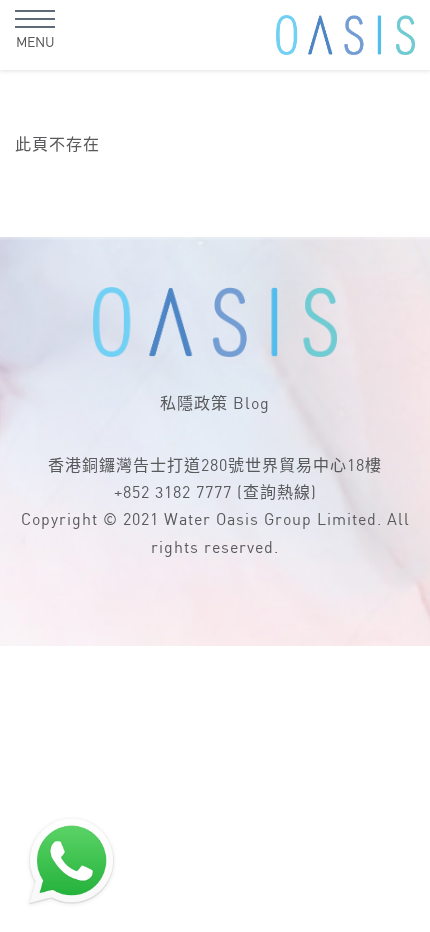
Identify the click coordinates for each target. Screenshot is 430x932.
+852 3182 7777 (173, 493)
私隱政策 (194, 404)
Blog (251, 404)
